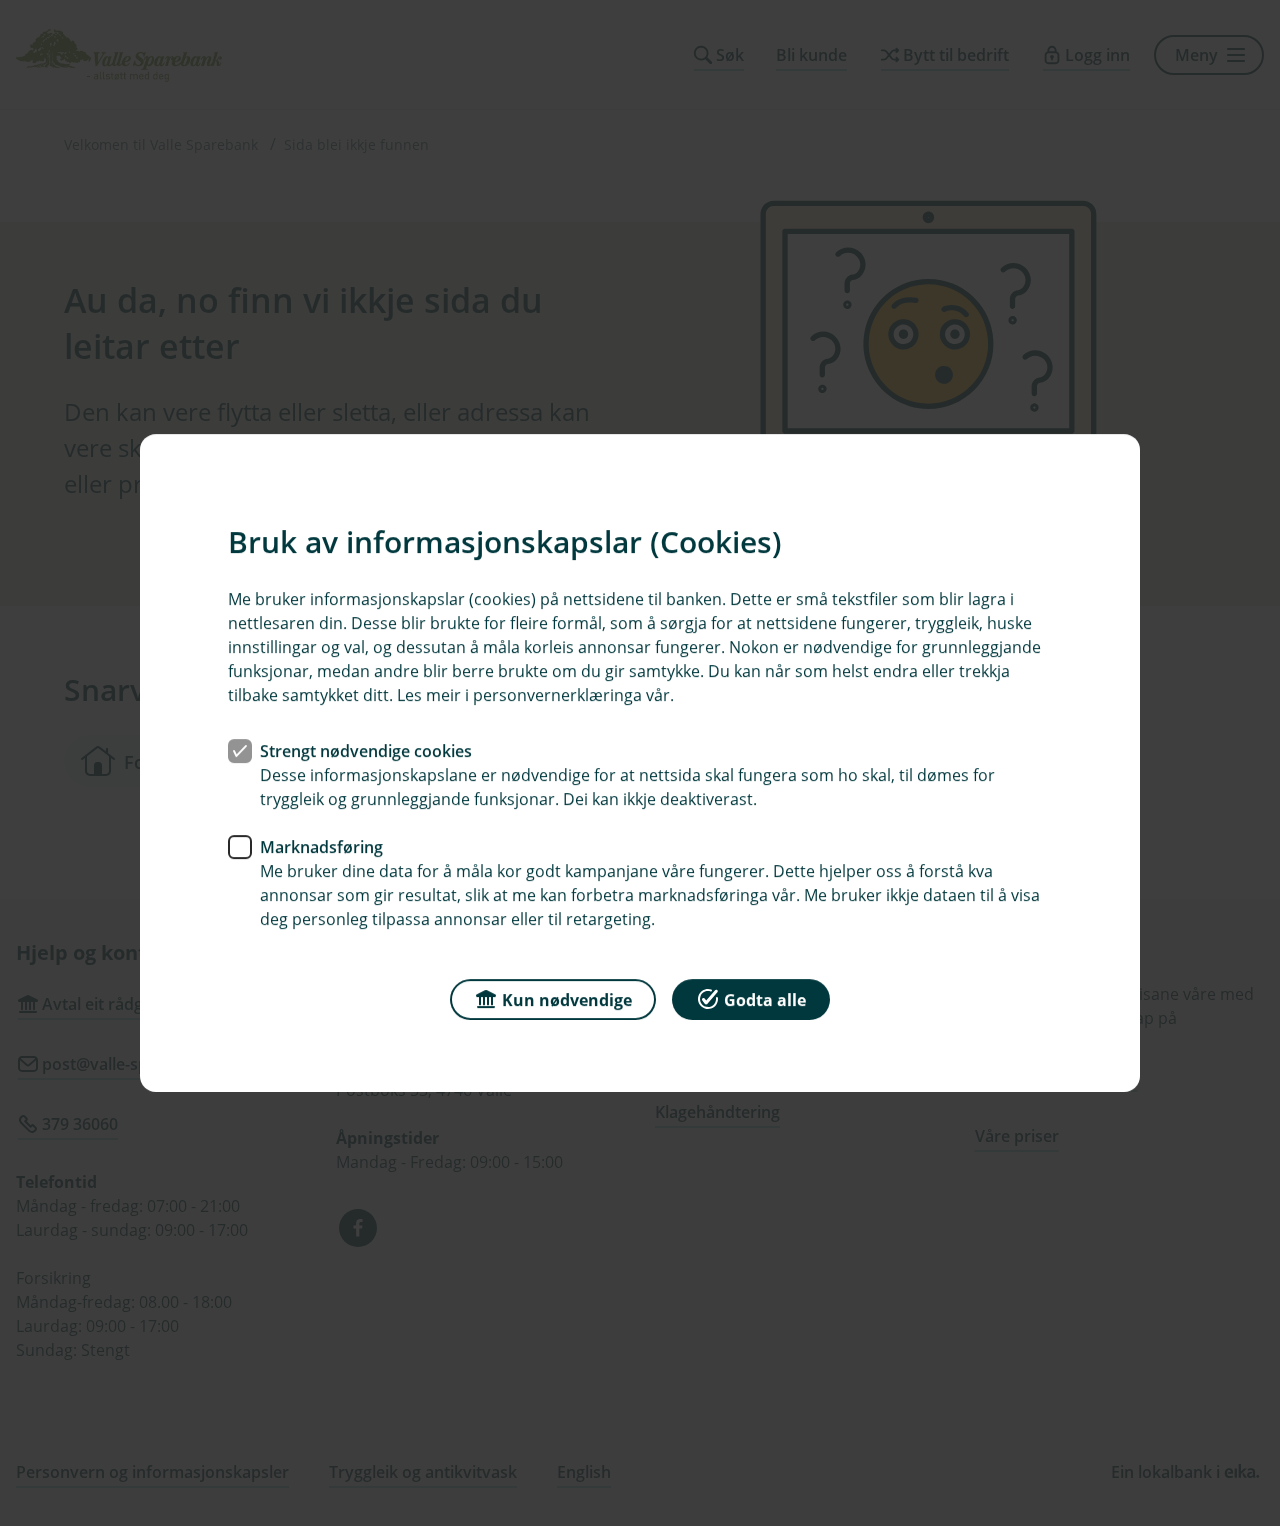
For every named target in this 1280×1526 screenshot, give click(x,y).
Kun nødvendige (567, 1000)
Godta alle (765, 1000)
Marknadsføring (321, 847)
